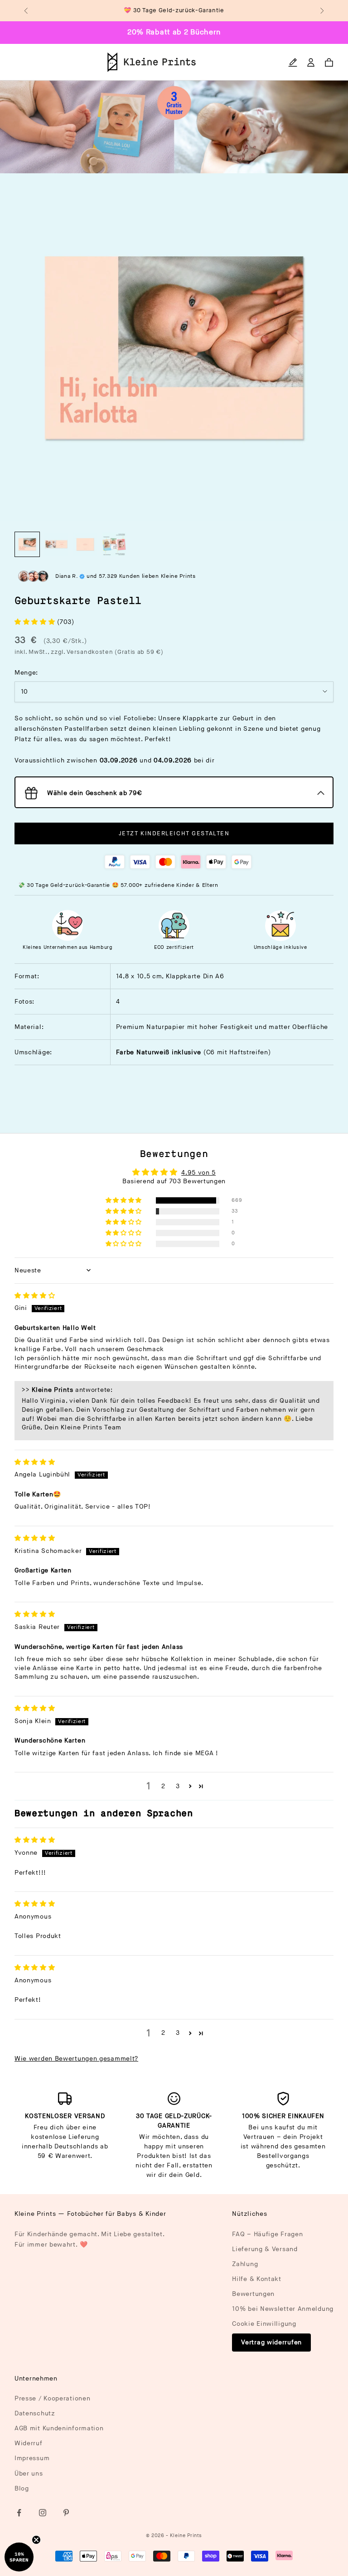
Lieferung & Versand (265, 2249)
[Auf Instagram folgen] (43, 2513)
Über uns (29, 2474)
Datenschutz (35, 2413)
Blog (22, 2488)
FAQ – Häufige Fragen (267, 2234)
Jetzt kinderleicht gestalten (174, 833)
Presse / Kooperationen (52, 2398)
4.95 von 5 (198, 1173)
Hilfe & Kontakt (257, 2279)
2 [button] (163, 1786)
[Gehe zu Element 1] (27, 544)
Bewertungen (253, 2294)
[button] (36, 622)
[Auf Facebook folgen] (19, 2513)
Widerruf (29, 2443)
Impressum (32, 2458)
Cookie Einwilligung (264, 2324)
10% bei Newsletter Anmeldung (283, 2309)
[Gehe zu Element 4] (114, 544)
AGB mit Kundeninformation (59, 2428)
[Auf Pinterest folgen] (66, 2513)
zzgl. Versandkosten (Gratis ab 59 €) (107, 652)
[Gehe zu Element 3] (85, 544)
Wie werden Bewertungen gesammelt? (76, 2059)
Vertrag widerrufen (271, 2342)
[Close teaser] (36, 2540)
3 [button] (178, 1786)
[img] (35, 1296)
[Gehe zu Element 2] (56, 544)
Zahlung (245, 2264)
